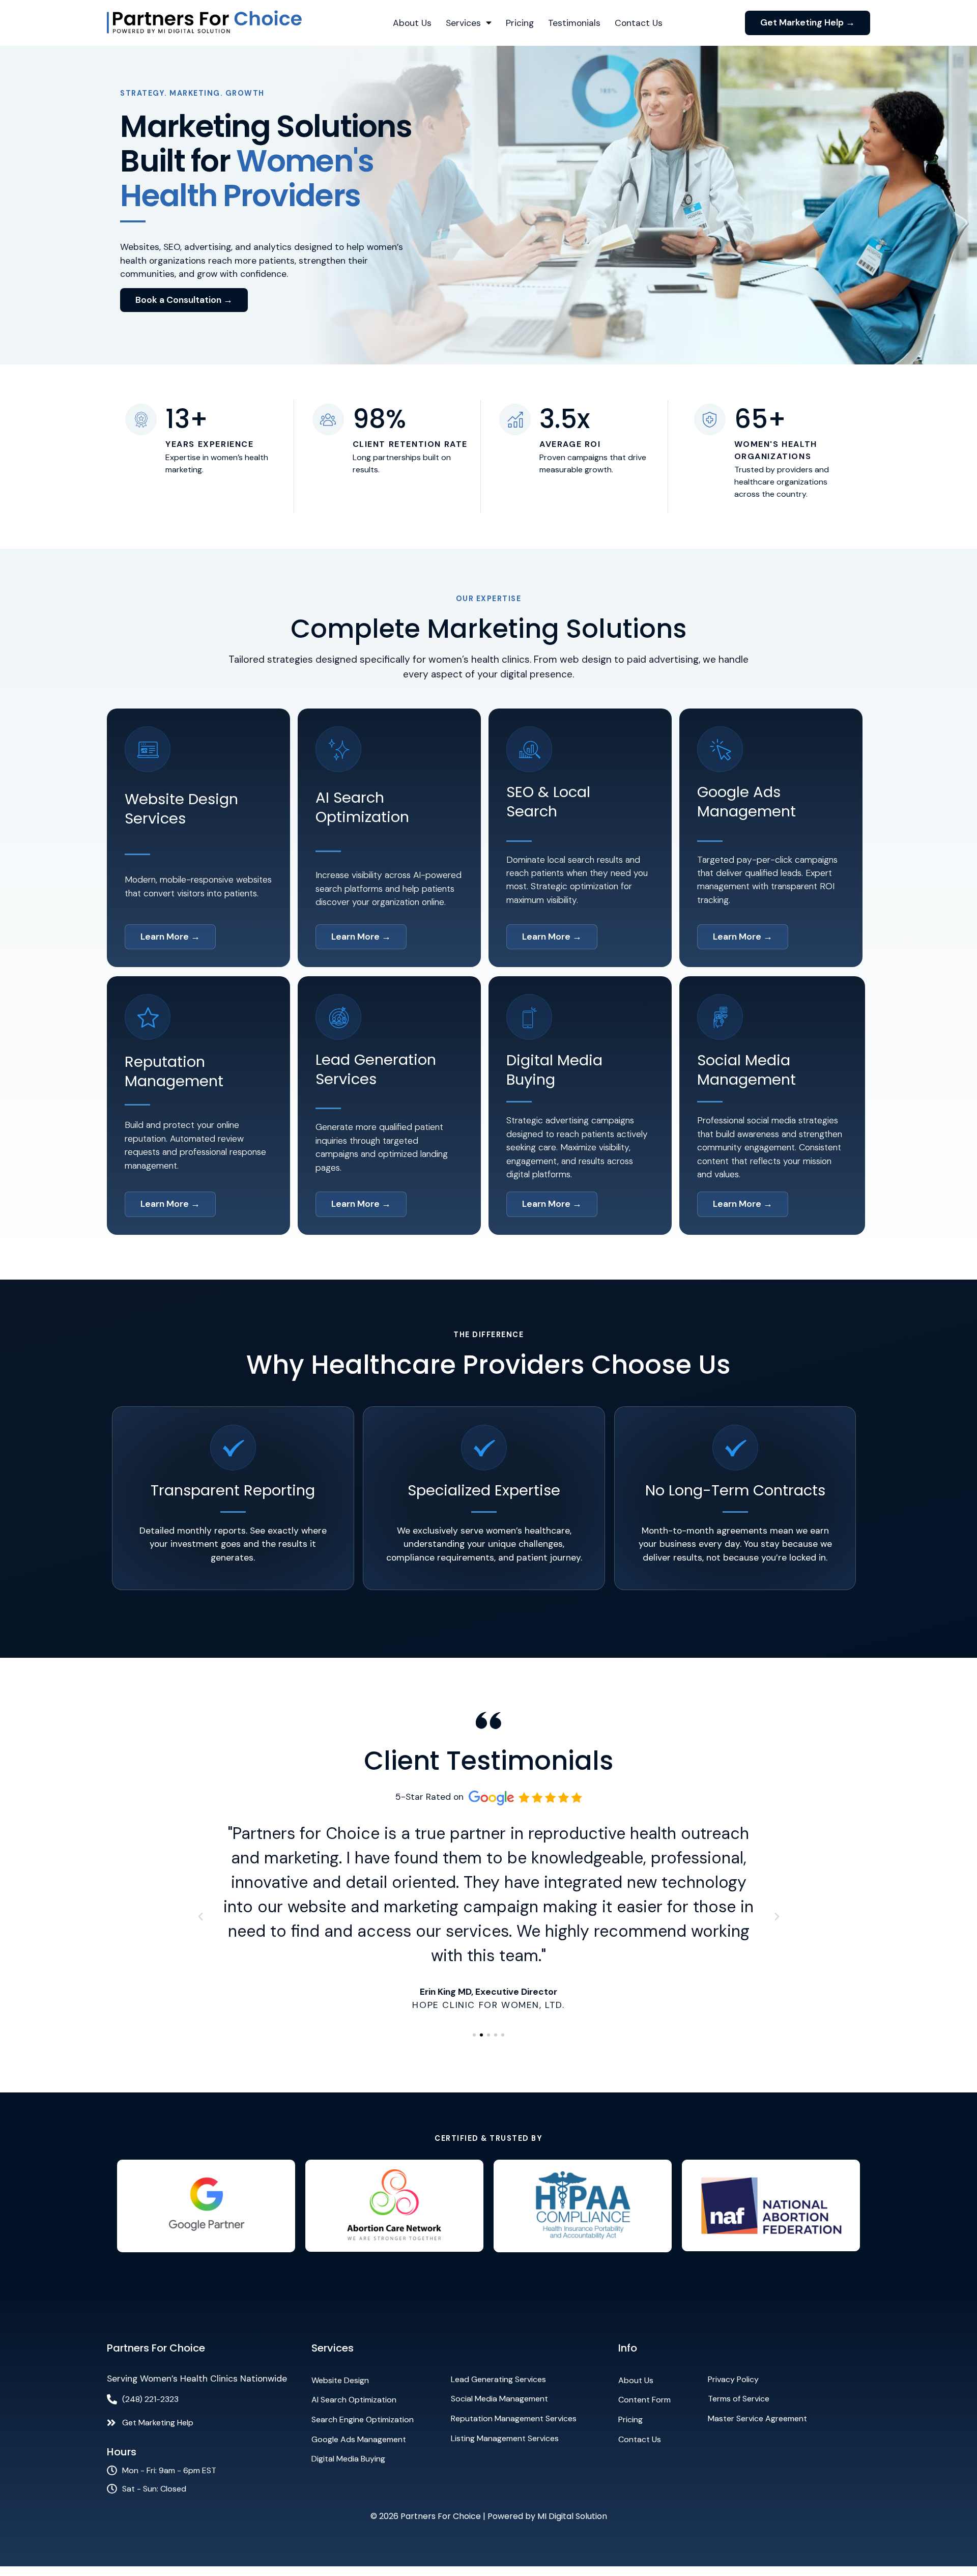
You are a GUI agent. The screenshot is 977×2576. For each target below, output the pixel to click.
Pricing (520, 23)
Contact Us (639, 23)
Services (463, 23)
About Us (412, 23)
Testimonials (574, 23)
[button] (200, 1917)
